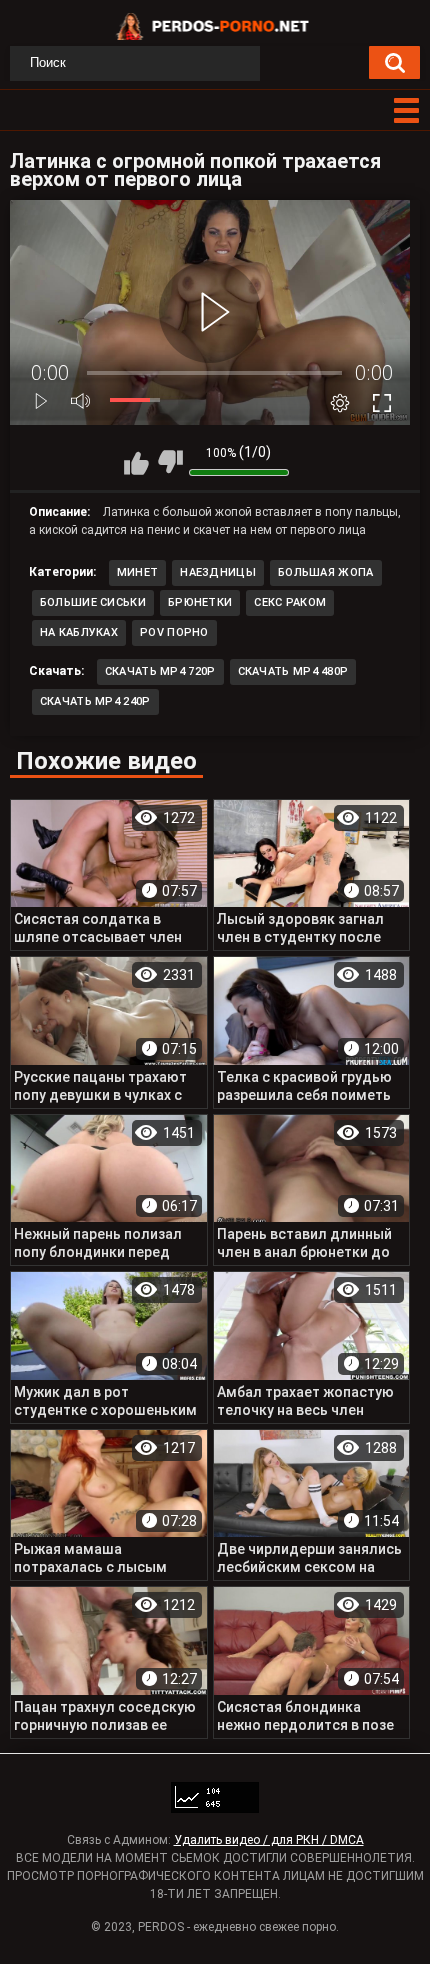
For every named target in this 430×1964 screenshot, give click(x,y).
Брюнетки (200, 602)
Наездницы (218, 572)
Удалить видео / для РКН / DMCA (269, 1840)
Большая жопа (326, 572)
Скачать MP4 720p (160, 671)
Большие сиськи (93, 602)
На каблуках (79, 632)
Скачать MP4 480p (293, 671)
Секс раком (290, 602)
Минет (138, 572)
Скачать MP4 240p (95, 701)
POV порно (174, 632)
